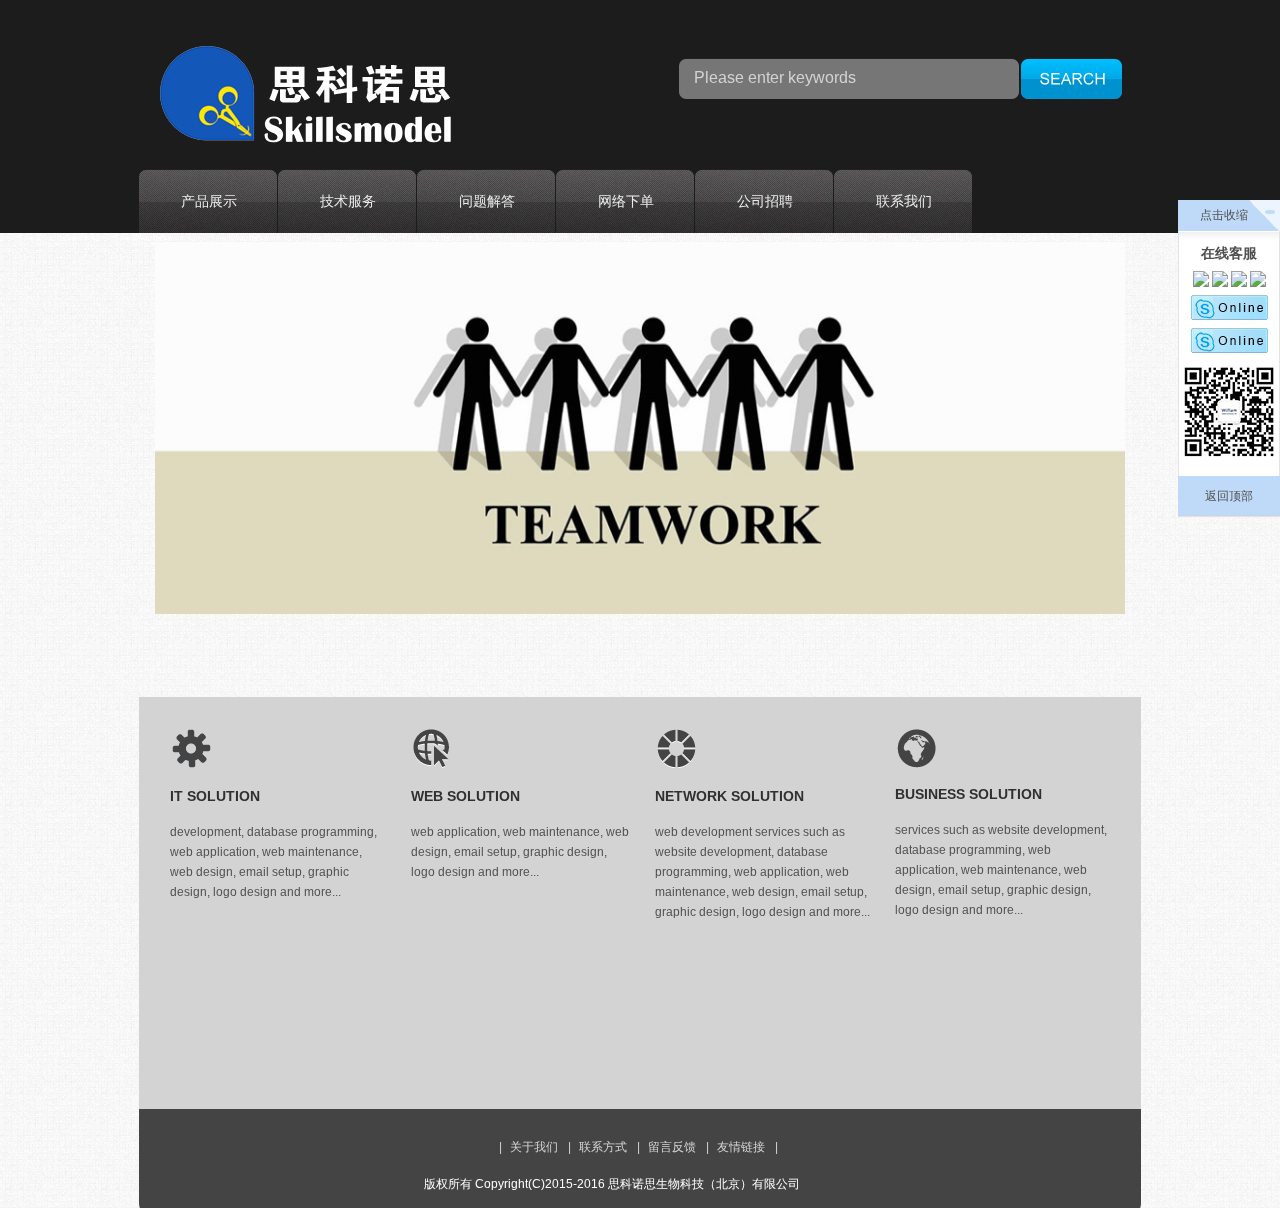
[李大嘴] (1229, 344)
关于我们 (534, 1147)
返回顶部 (1229, 496)
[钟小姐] (1201, 283)
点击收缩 (1224, 215)
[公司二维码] (1229, 415)
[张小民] (1239, 283)
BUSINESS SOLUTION (968, 794)
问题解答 (487, 201)
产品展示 (209, 201)
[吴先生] (1220, 283)
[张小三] (1258, 283)
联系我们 (904, 201)
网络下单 (626, 201)
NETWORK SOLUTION (729, 796)
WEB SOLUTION (465, 796)
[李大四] (1229, 311)
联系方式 (603, 1147)
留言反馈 (672, 1147)
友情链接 (741, 1147)
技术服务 (348, 201)
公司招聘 (765, 201)
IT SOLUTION (215, 796)
